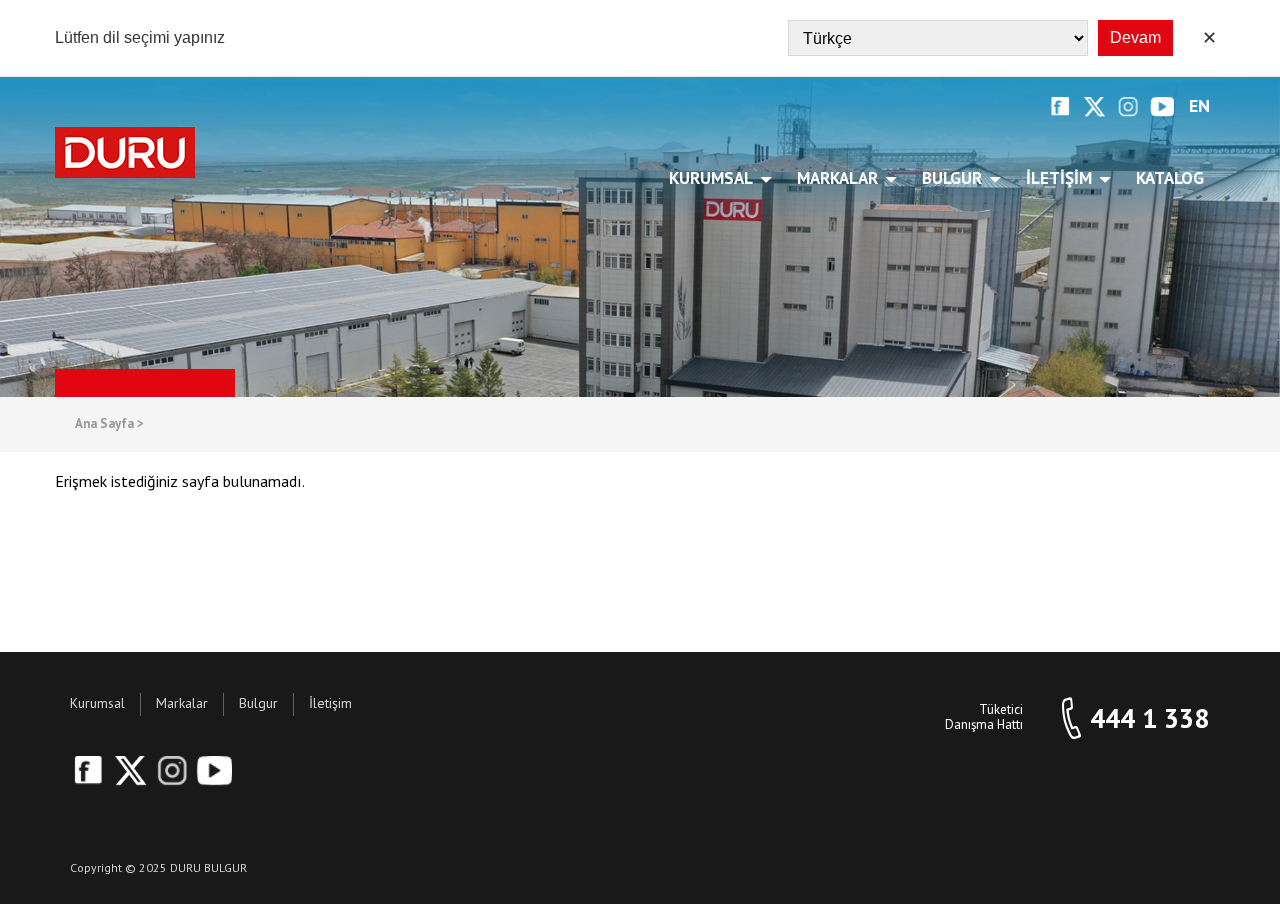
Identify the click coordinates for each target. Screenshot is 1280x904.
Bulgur (952, 178)
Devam (1135, 37)
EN (1199, 106)
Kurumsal (711, 178)
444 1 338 (1149, 718)
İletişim (1059, 178)
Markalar (837, 178)
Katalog (1170, 178)
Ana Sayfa (109, 424)
